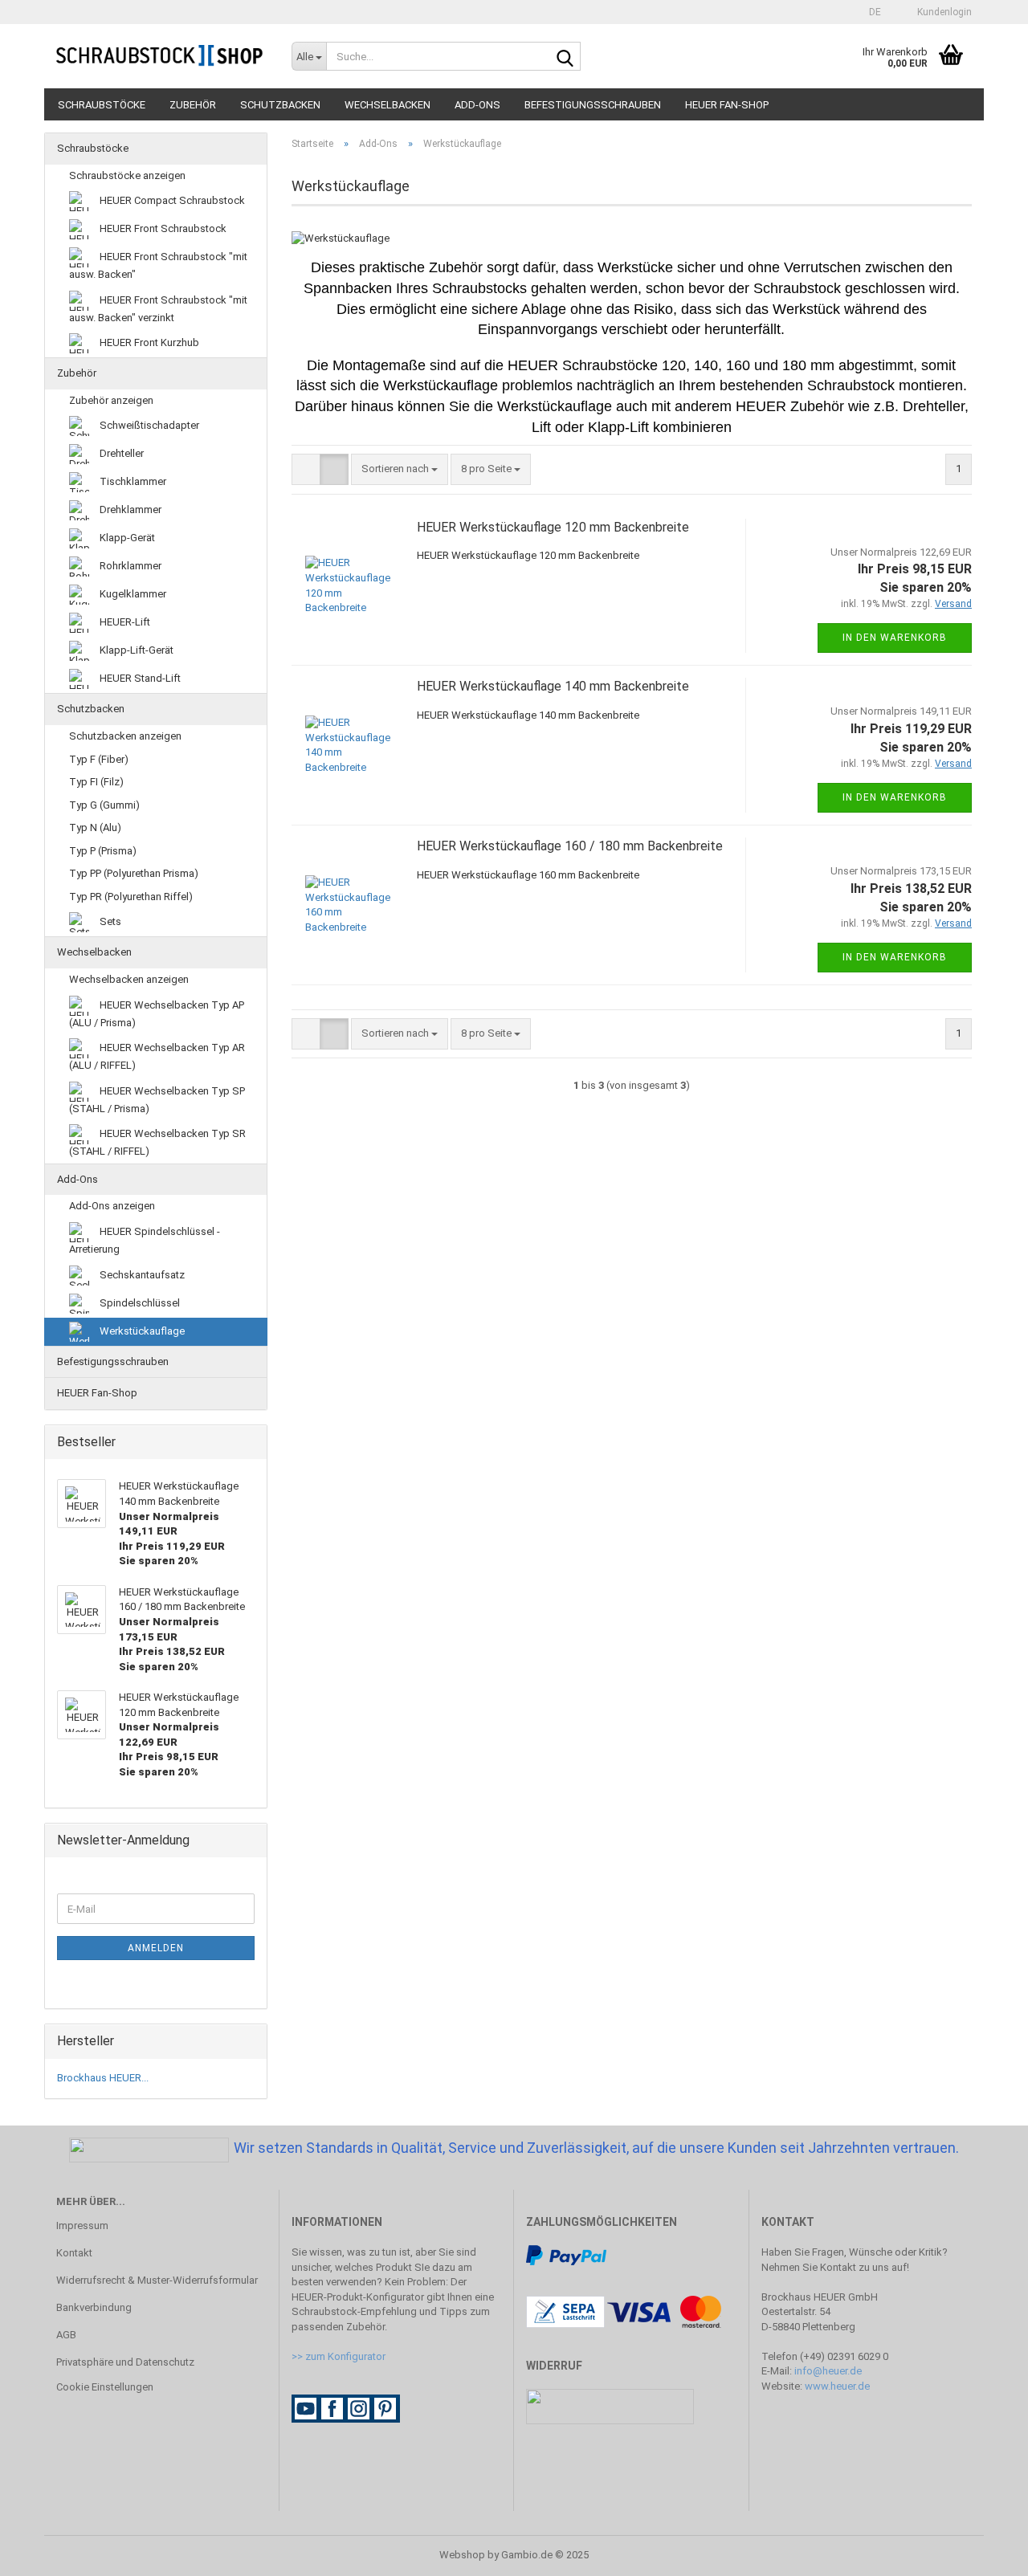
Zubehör (193, 105)
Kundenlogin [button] (942, 12)
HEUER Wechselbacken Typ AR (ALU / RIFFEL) (157, 1056)
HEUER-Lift (124, 622)
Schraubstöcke (102, 105)
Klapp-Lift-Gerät (135, 650)
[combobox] (400, 469)
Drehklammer (129, 509)
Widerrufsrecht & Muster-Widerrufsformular (157, 2280)
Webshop (462, 2555)
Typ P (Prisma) (103, 851)
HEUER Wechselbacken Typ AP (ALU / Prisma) (157, 1014)
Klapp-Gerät (126, 538)
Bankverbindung (94, 2307)
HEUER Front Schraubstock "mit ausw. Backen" (158, 265)
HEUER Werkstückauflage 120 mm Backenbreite (553, 527)
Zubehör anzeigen (111, 400)
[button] (870, 12)
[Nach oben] (984, 2552)
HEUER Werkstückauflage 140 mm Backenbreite (553, 686)
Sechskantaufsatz (141, 1274)
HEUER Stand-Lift (139, 678)
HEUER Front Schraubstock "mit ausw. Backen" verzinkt (158, 309)
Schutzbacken (280, 105)
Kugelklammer (132, 594)
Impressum (82, 2225)
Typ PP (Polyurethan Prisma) (134, 873)
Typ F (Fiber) (99, 759)
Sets (109, 921)
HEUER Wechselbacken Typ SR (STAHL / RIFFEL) (157, 1142)
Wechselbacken (388, 105)
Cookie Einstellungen (105, 2387)
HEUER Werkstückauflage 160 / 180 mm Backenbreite (570, 846)
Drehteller (120, 453)
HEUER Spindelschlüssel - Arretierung (145, 1240)
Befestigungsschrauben (593, 105)
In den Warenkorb (895, 638)
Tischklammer (132, 481)
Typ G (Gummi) (104, 805)
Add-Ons (477, 105)
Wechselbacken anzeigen (129, 979)
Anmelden (156, 1948)
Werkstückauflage (141, 1330)
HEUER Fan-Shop (727, 105)
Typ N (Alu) (95, 827)
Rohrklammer (129, 566)
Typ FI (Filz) (96, 782)
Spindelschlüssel (139, 1302)
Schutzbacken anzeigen (125, 736)
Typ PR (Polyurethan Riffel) (131, 897)
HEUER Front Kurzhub (148, 342)
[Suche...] (565, 57)
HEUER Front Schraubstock (162, 228)
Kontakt (74, 2253)
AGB (66, 2335)
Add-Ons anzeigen (112, 1206)
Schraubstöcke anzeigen (127, 175)
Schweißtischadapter (148, 425)
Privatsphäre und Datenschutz (125, 2362)
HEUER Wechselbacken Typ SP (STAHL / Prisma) (157, 1100)
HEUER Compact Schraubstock (171, 200)
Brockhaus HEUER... (103, 2078)
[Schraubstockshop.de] (162, 56)
